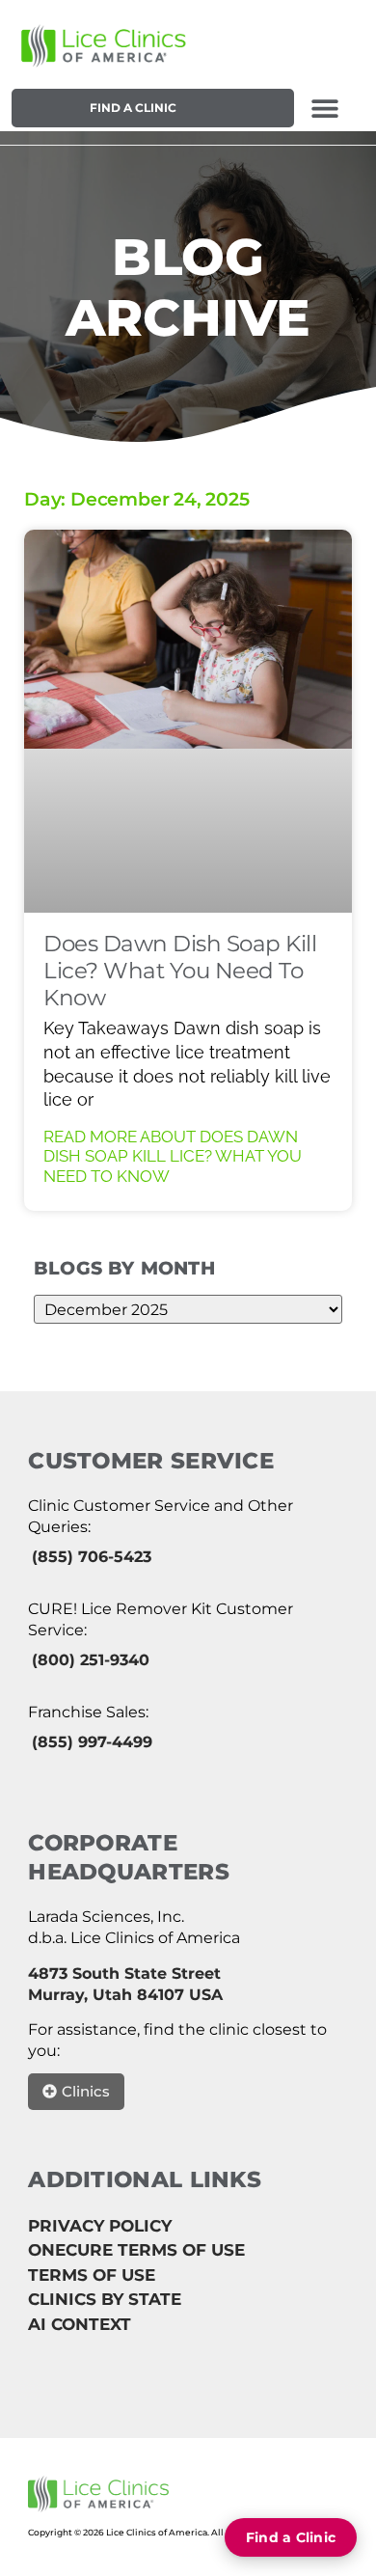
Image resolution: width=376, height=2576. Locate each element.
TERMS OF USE (92, 2275)
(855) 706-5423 (92, 1557)
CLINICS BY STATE (105, 2299)
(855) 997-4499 (92, 1742)
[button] (325, 108)
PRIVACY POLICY (100, 2226)
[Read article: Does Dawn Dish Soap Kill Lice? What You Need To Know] (188, 721)
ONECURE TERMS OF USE (136, 2250)
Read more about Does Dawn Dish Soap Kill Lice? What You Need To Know (173, 1156)
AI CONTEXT (80, 2324)
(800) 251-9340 (91, 1660)
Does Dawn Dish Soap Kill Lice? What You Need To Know (180, 970)
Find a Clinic (133, 108)
